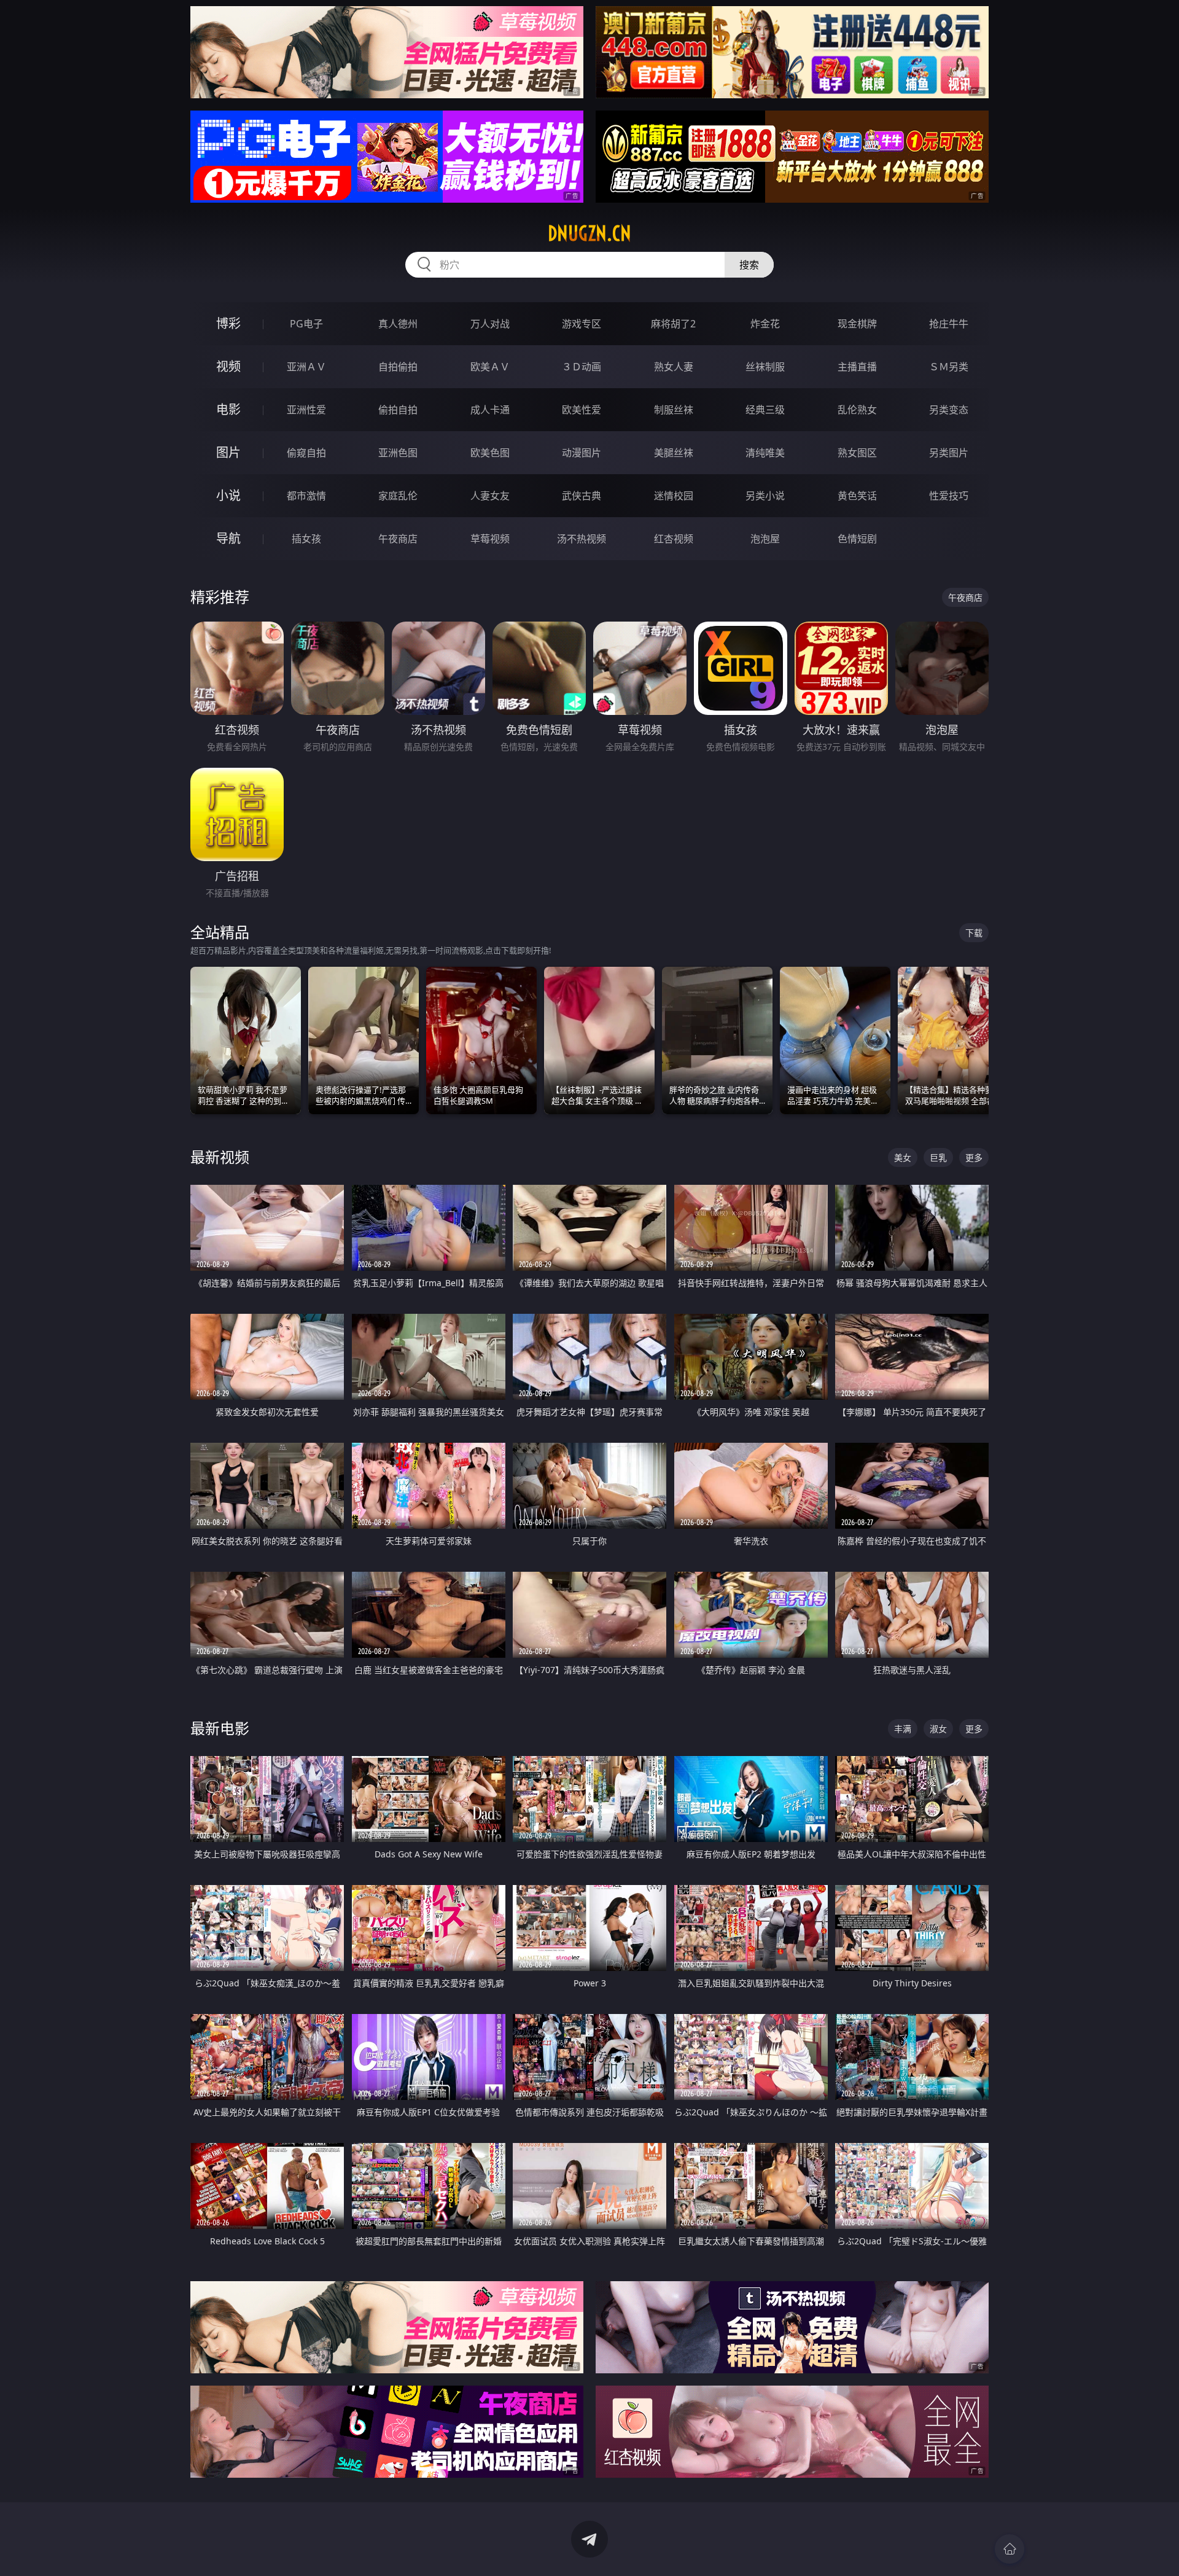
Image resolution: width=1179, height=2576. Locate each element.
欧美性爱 (582, 410)
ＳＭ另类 (949, 367)
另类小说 (765, 496)
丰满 (903, 1729)
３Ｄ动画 (582, 367)
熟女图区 (857, 453)
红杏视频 (674, 539)
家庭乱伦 (398, 496)
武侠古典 (582, 496)
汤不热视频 (582, 539)
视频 (228, 366)
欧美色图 (490, 453)
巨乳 (938, 1157)
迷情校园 (674, 496)
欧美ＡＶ (490, 367)
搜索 (749, 265)
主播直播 (857, 367)
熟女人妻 (674, 367)
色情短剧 (857, 539)
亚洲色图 (398, 453)
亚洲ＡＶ (306, 367)
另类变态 (949, 410)
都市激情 (306, 496)
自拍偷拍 (398, 367)
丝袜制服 (765, 367)
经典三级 (765, 410)
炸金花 (765, 324)
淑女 (938, 1729)
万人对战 (490, 324)
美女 (903, 1157)
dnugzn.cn (589, 233)
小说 (228, 495)
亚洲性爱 (306, 410)
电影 (228, 409)
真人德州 (398, 324)
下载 (974, 933)
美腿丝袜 (674, 453)
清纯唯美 (765, 453)
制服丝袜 (674, 410)
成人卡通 (490, 410)
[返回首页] (1010, 2549)
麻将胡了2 (673, 324)
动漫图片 (582, 453)
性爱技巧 (949, 496)
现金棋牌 (857, 324)
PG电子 (306, 324)
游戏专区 (582, 324)
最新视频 (220, 1157)
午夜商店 (398, 539)
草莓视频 (490, 539)
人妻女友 (490, 496)
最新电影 (220, 1728)
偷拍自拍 (398, 410)
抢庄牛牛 (949, 324)
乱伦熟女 (857, 410)
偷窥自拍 (306, 453)
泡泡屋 (765, 539)
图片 (228, 452)
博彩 (228, 323)
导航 (228, 538)
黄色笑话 (857, 496)
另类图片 (949, 453)
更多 (974, 1157)
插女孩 (306, 539)
